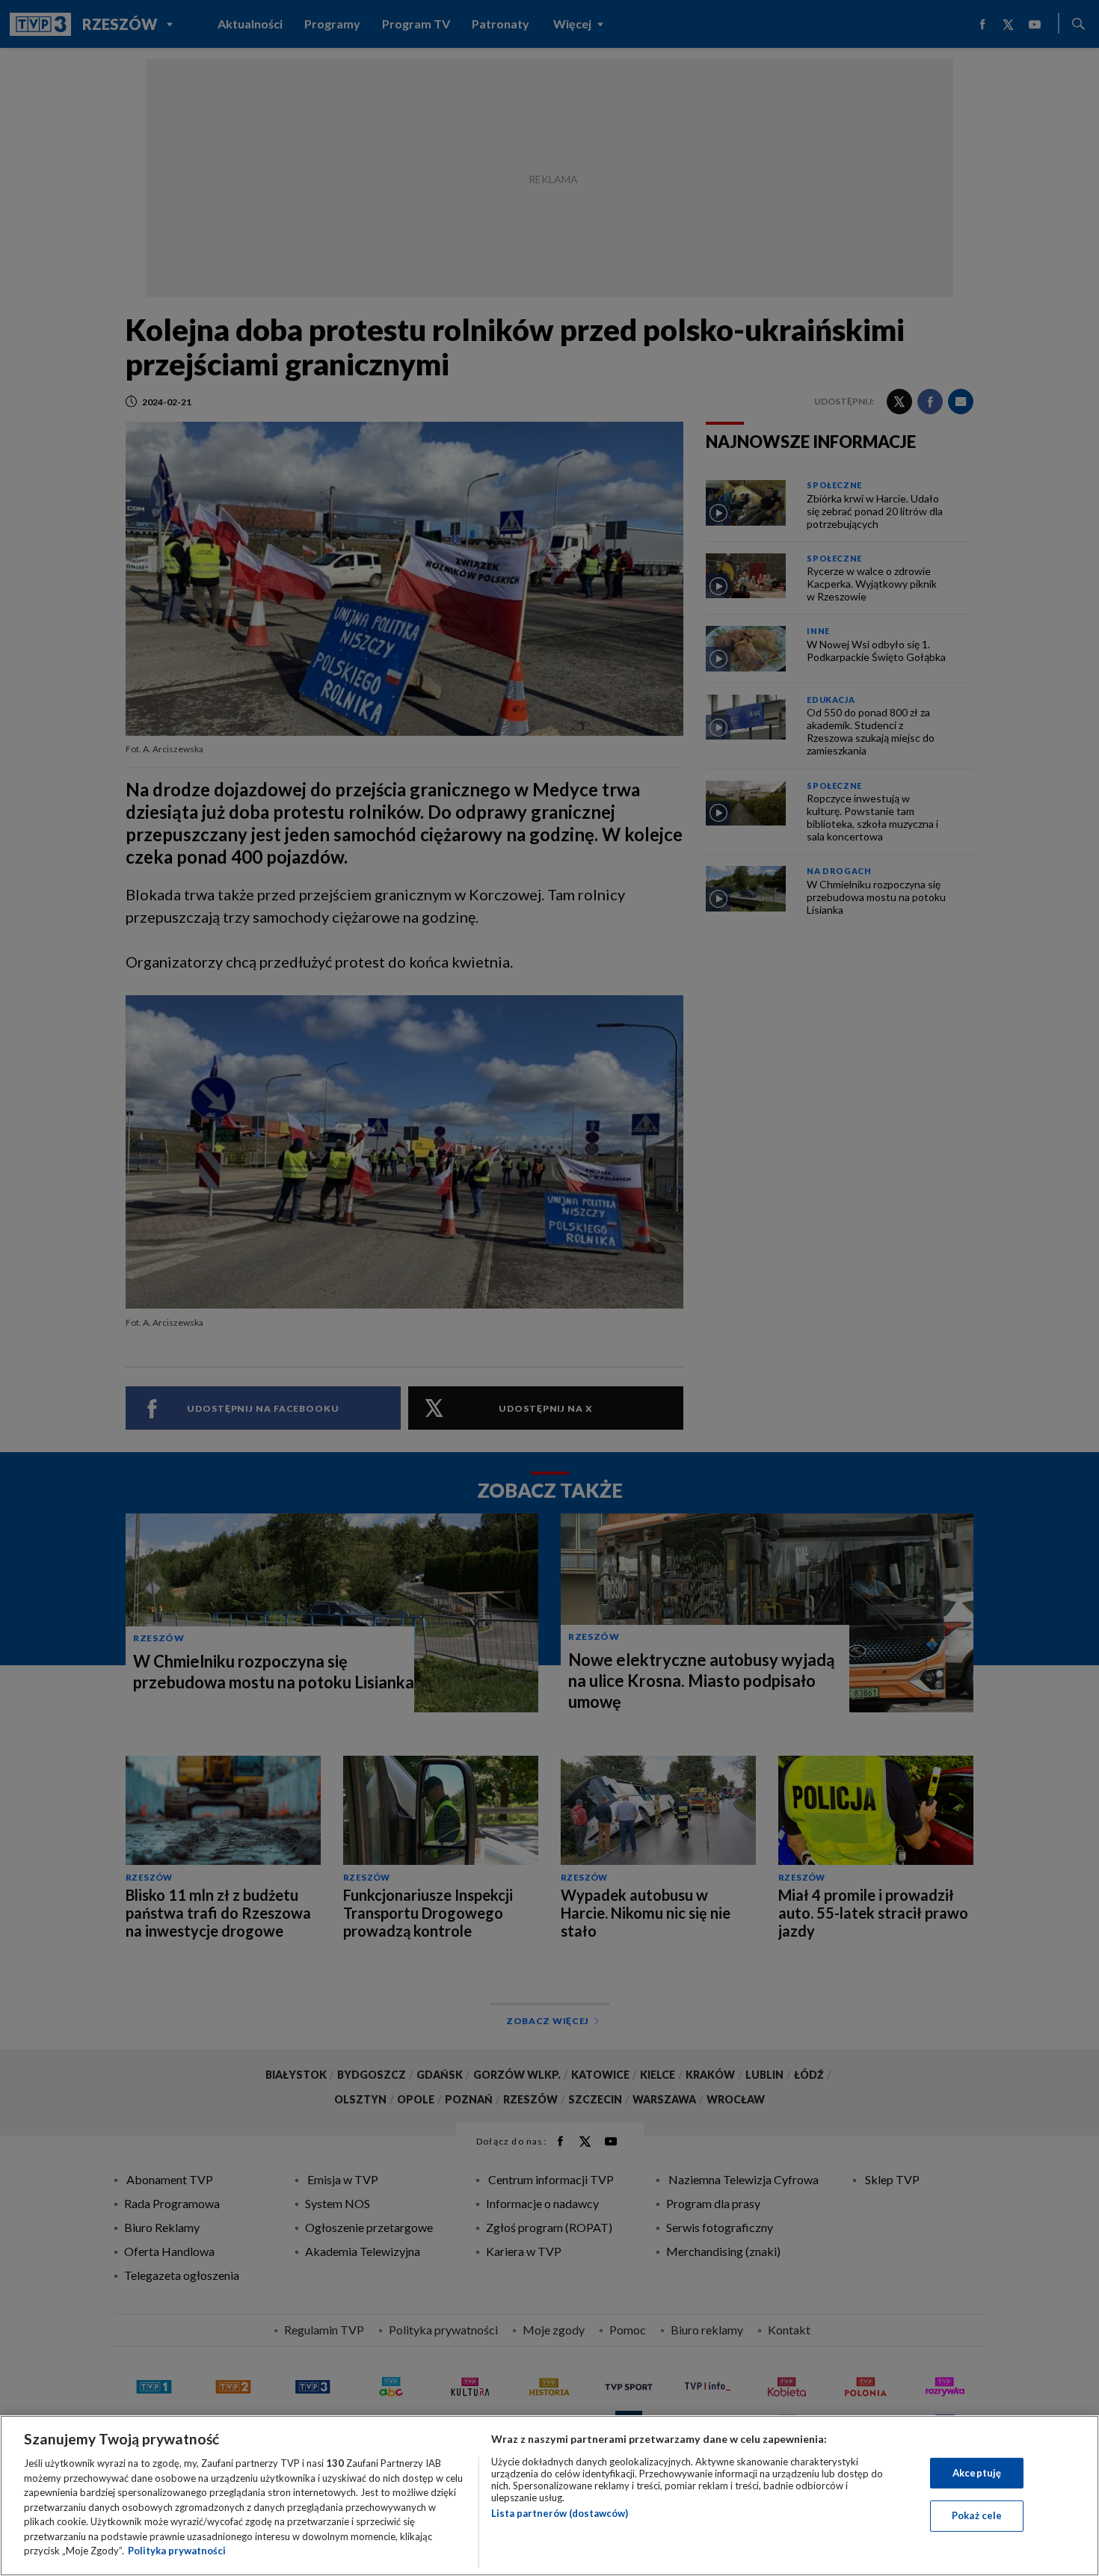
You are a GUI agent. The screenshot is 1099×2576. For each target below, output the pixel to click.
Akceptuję (977, 2473)
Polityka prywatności (177, 2551)
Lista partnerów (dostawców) (560, 2513)
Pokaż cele (977, 2515)
